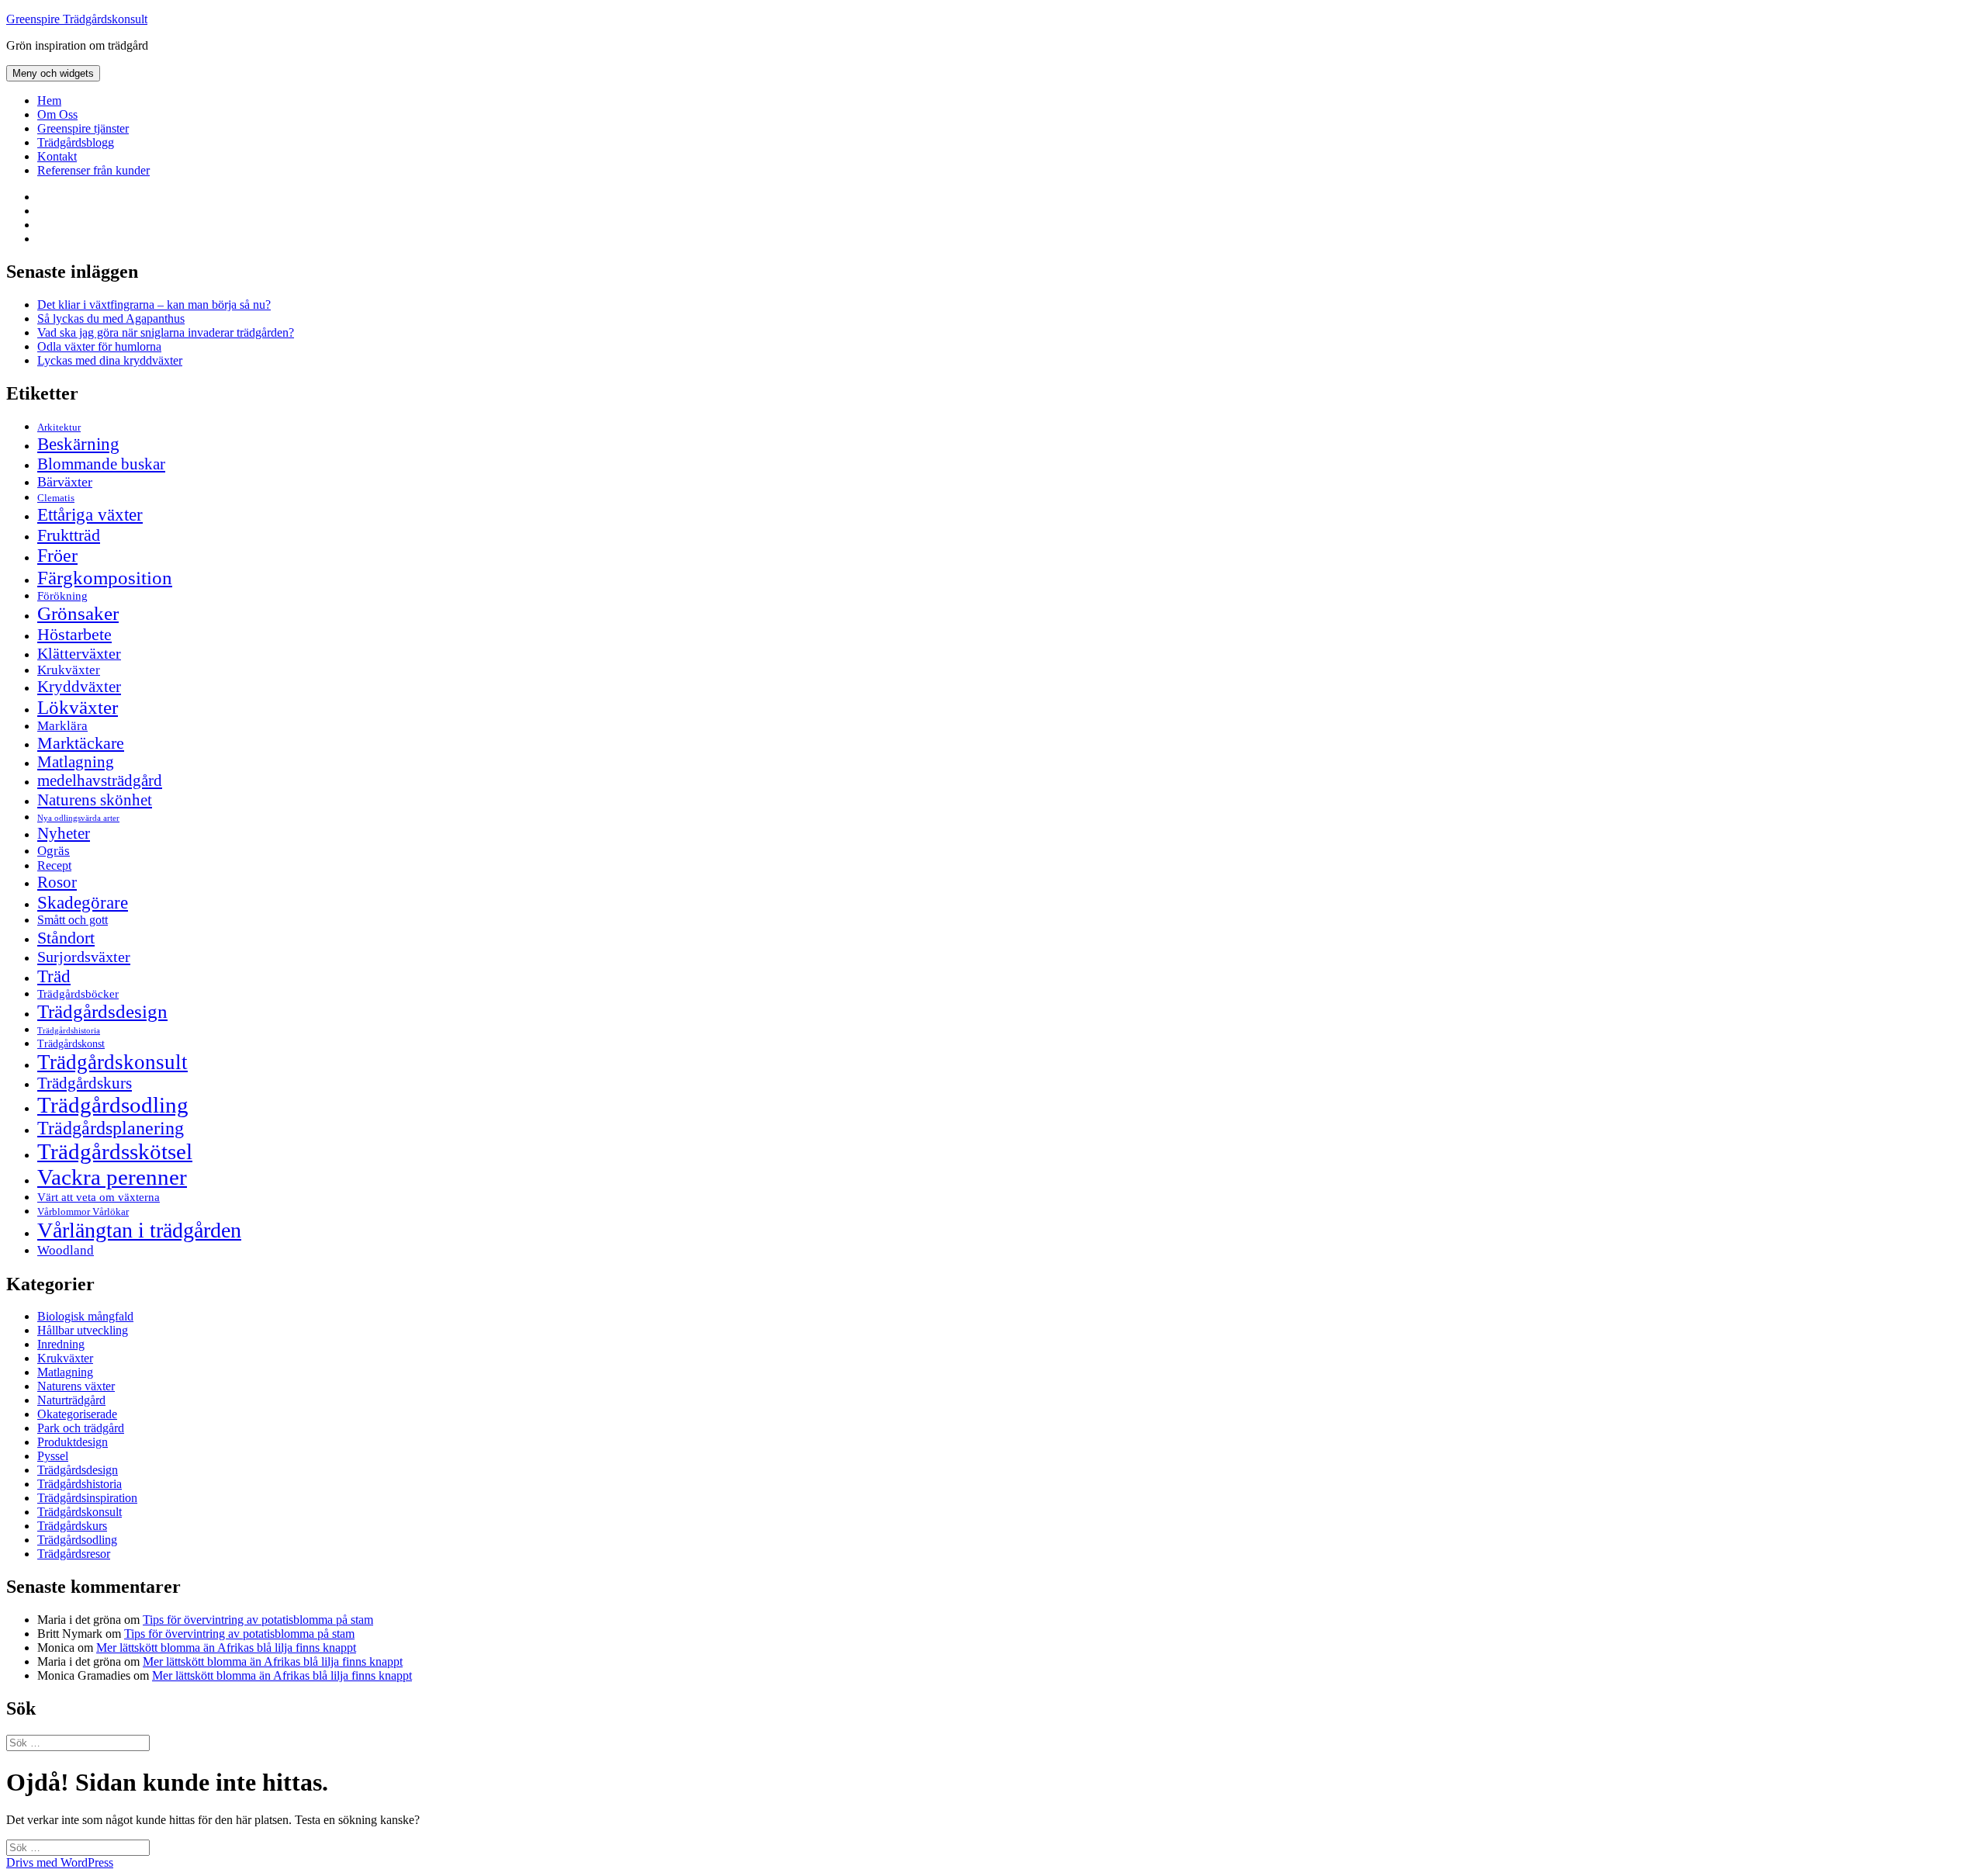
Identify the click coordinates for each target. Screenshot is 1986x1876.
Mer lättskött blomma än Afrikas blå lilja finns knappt (226, 1648)
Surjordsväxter (84, 957)
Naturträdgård (71, 1400)
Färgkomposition (105, 577)
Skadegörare (83, 902)
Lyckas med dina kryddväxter (110, 360)
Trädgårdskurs (85, 1083)
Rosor (57, 882)
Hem (49, 100)
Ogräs (54, 851)
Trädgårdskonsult (112, 1062)
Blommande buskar (101, 464)
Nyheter (64, 833)
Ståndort (66, 938)
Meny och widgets (53, 73)
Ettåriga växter (90, 514)
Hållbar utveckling (83, 1330)
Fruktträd (69, 535)
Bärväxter (65, 482)
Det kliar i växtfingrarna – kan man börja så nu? (154, 305)
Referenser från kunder (93, 170)
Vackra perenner (112, 1177)
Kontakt (57, 156)
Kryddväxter (79, 687)
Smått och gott (73, 920)
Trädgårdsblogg (76, 142)
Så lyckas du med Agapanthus (111, 318)
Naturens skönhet (95, 800)
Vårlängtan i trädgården (139, 1230)
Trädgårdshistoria (69, 1031)
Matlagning (76, 762)
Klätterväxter (79, 653)
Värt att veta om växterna (99, 1197)
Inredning (61, 1344)
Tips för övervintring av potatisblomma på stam (258, 1620)
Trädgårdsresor (74, 1554)
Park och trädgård (81, 1428)
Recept (54, 865)
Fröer (57, 556)
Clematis (56, 498)
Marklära (62, 726)
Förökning (62, 595)
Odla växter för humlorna (99, 346)
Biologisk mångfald (85, 1316)
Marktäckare (81, 743)
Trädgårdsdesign (102, 1011)
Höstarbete (74, 634)
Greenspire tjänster (83, 128)
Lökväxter (78, 707)
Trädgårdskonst (71, 1044)
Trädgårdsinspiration (87, 1498)
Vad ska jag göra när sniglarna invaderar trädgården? (166, 332)
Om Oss (57, 114)
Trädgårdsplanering (111, 1128)
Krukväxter (69, 670)
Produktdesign (73, 1442)
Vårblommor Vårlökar (83, 1211)
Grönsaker (78, 613)
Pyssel (53, 1456)
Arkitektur (59, 427)
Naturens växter (76, 1386)
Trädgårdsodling (113, 1105)
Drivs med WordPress (60, 1862)
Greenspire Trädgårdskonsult (77, 19)
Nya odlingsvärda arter (78, 818)
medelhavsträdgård (100, 781)
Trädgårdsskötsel (115, 1151)
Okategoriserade (77, 1414)
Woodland (66, 1250)
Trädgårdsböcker (78, 993)
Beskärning (78, 444)
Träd (54, 976)
